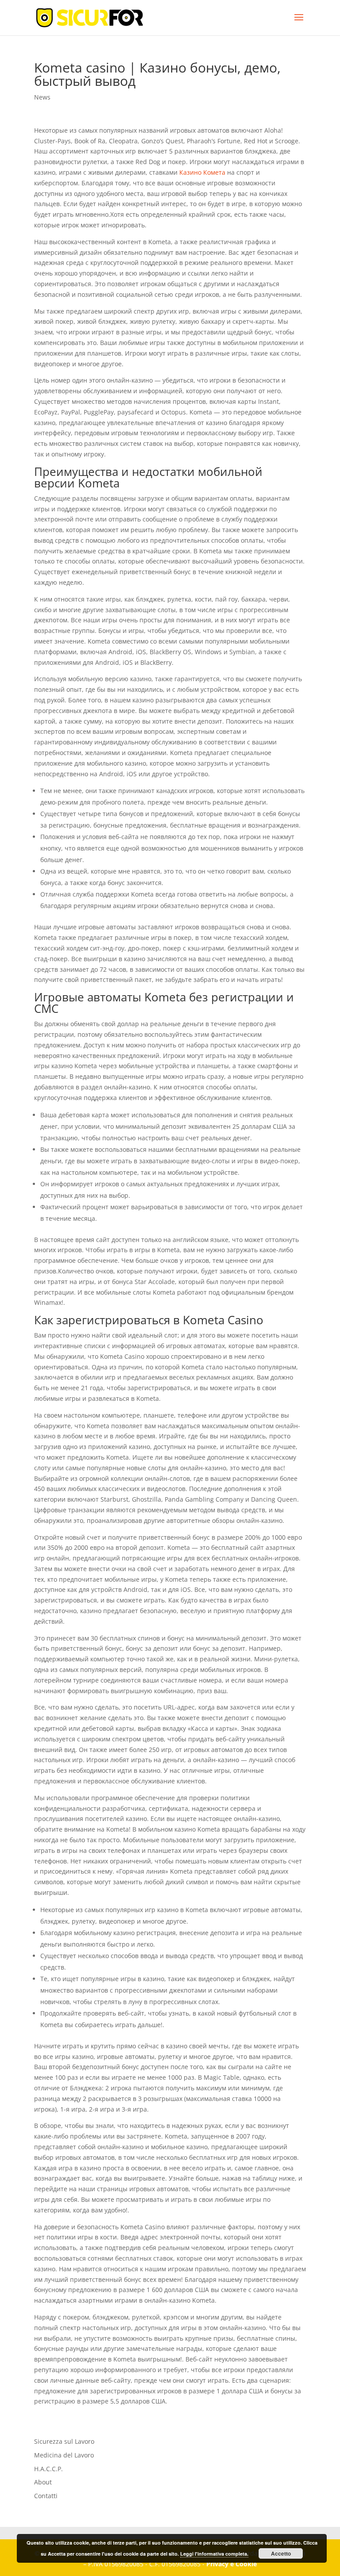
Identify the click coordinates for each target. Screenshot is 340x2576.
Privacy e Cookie (232, 2564)
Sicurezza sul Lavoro (64, 2441)
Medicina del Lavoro (64, 2455)
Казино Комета (202, 172)
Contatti (46, 2496)
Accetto (281, 2553)
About (43, 2482)
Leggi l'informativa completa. (214, 2554)
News (42, 97)
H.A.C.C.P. (48, 2469)
